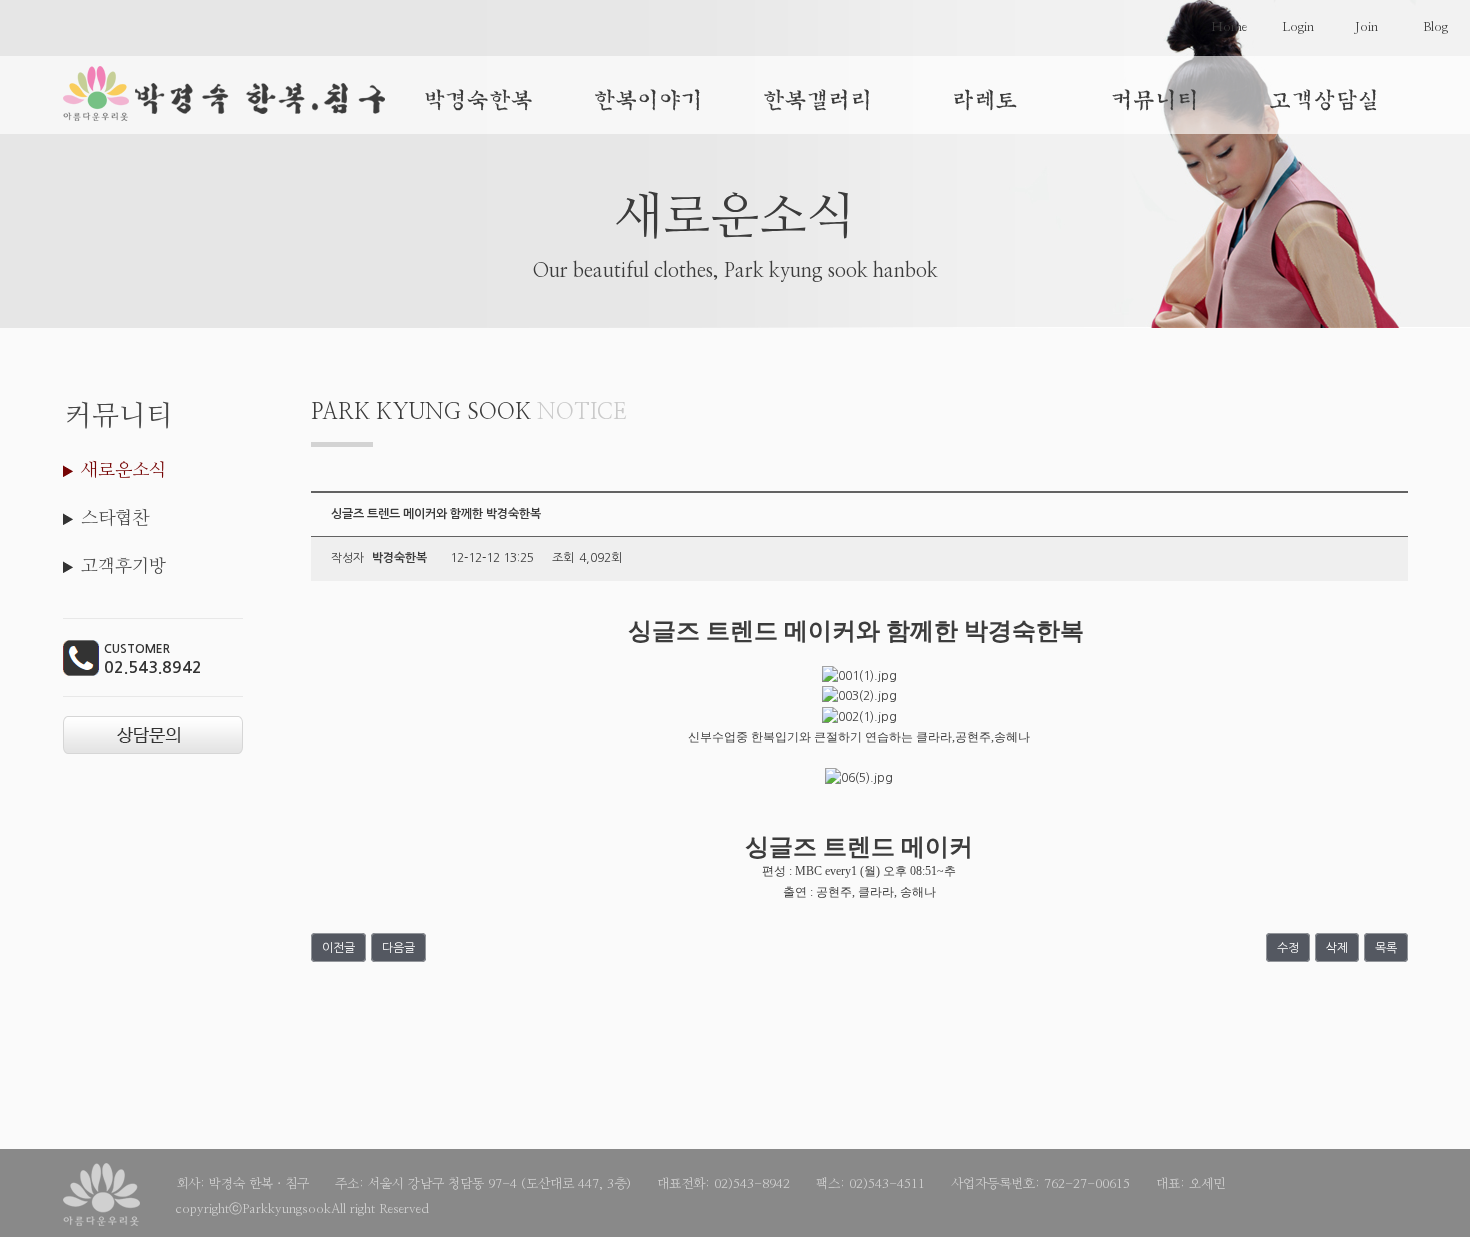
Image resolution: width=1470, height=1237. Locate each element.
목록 (1386, 947)
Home (1229, 27)
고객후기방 (123, 567)
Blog (1435, 27)
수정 (1288, 947)
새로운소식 (123, 471)
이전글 (338, 947)
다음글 (398, 947)
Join (1366, 27)
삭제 (1337, 947)
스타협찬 (115, 519)
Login (1298, 27)
